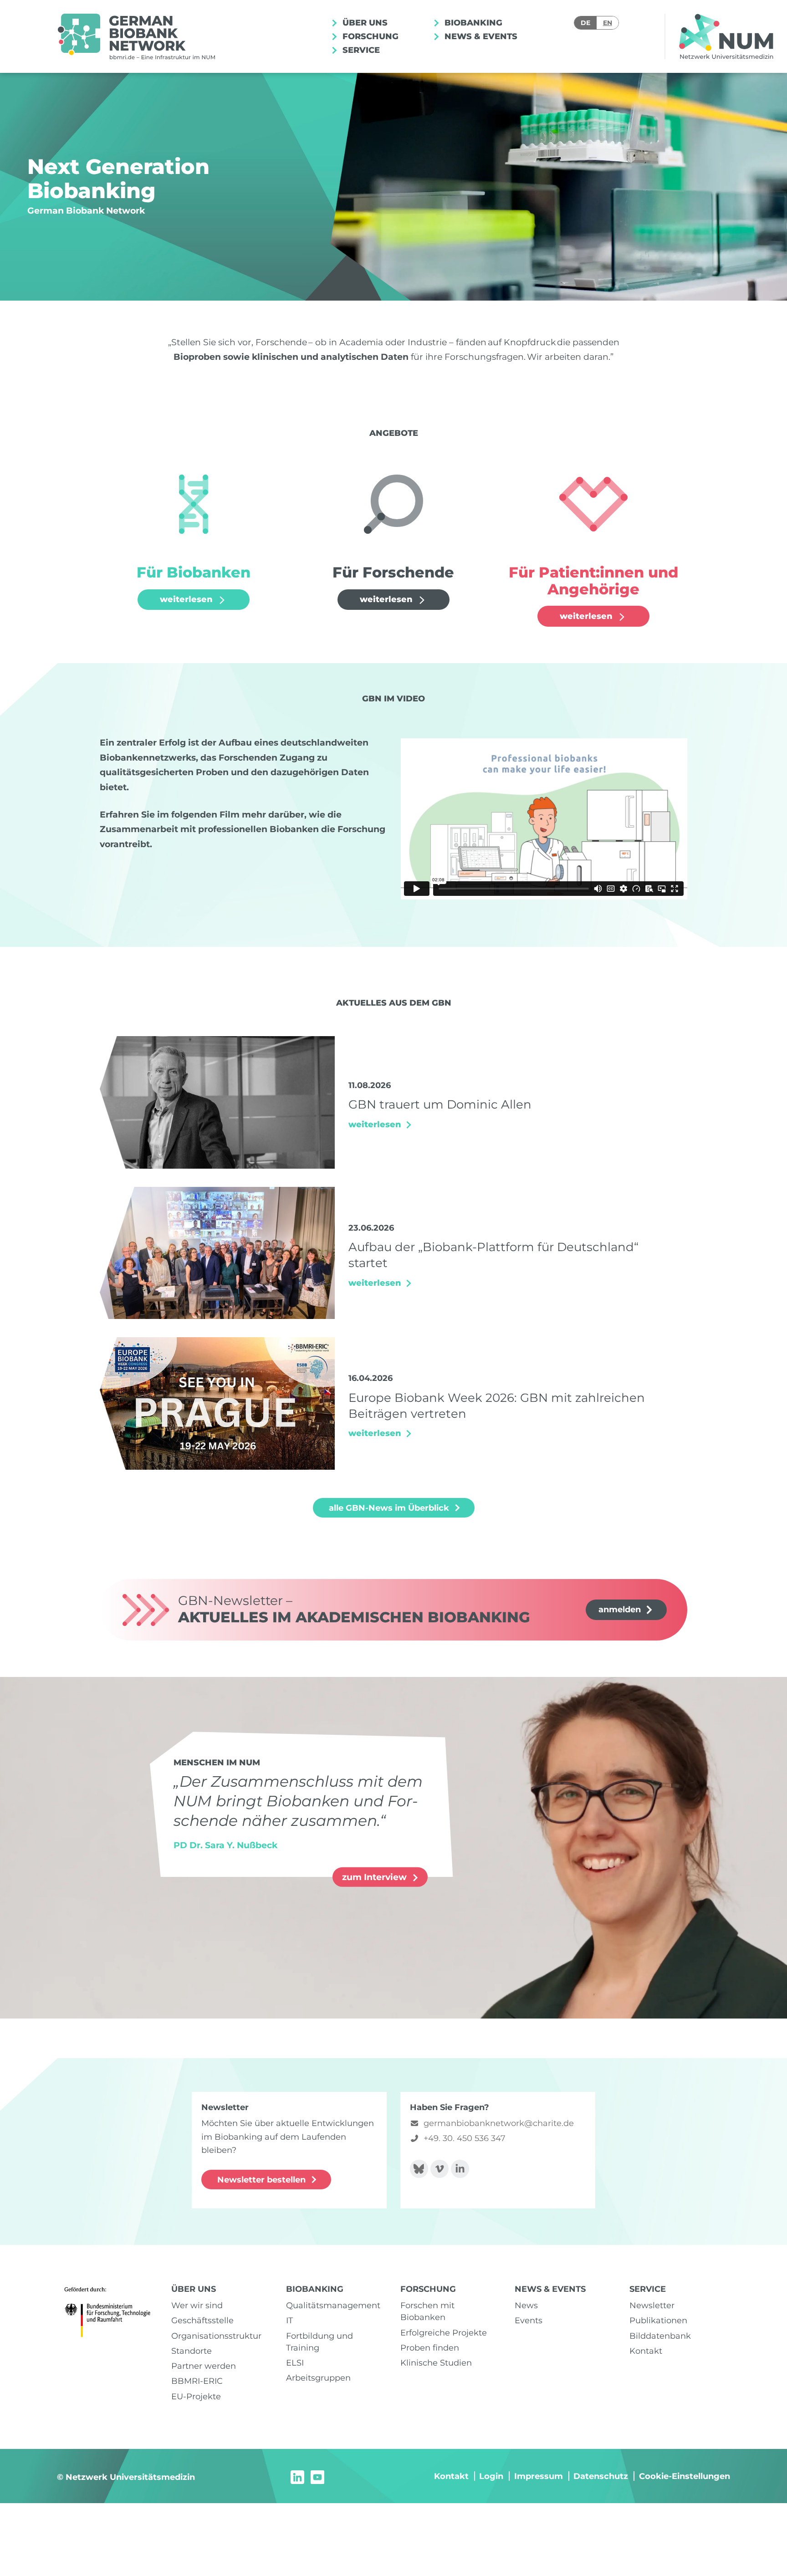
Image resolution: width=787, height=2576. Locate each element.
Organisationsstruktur (216, 2336)
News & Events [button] (480, 36)
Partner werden (204, 2366)
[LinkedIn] (297, 2476)
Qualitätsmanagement (333, 2305)
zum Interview (376, 1877)
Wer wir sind (197, 2305)
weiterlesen (187, 599)
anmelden (620, 1609)
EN (608, 23)
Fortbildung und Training (319, 2342)
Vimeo (439, 2169)
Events (529, 2320)
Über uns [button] (364, 23)
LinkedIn (460, 2169)
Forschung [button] (369, 36)
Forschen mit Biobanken (427, 2311)
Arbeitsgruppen (318, 2378)
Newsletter (652, 2305)
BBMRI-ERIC (197, 2381)
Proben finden (430, 2348)
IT (289, 2320)
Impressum (539, 2476)
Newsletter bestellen (261, 2180)
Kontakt (646, 2351)
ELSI (295, 2363)
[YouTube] (317, 2476)
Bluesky (419, 2169)
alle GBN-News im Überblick (389, 1508)
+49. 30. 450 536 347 (465, 2138)
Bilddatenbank (660, 2336)
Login (491, 2476)
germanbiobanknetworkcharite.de (499, 2123)
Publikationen (658, 2320)
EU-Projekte (196, 2396)
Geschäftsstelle (202, 2320)
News (526, 2305)
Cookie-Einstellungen (685, 2476)
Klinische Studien (436, 2363)
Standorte (192, 2351)
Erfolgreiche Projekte (444, 2333)
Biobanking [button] (472, 23)
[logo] (136, 36)
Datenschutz (601, 2476)
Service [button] (360, 50)
